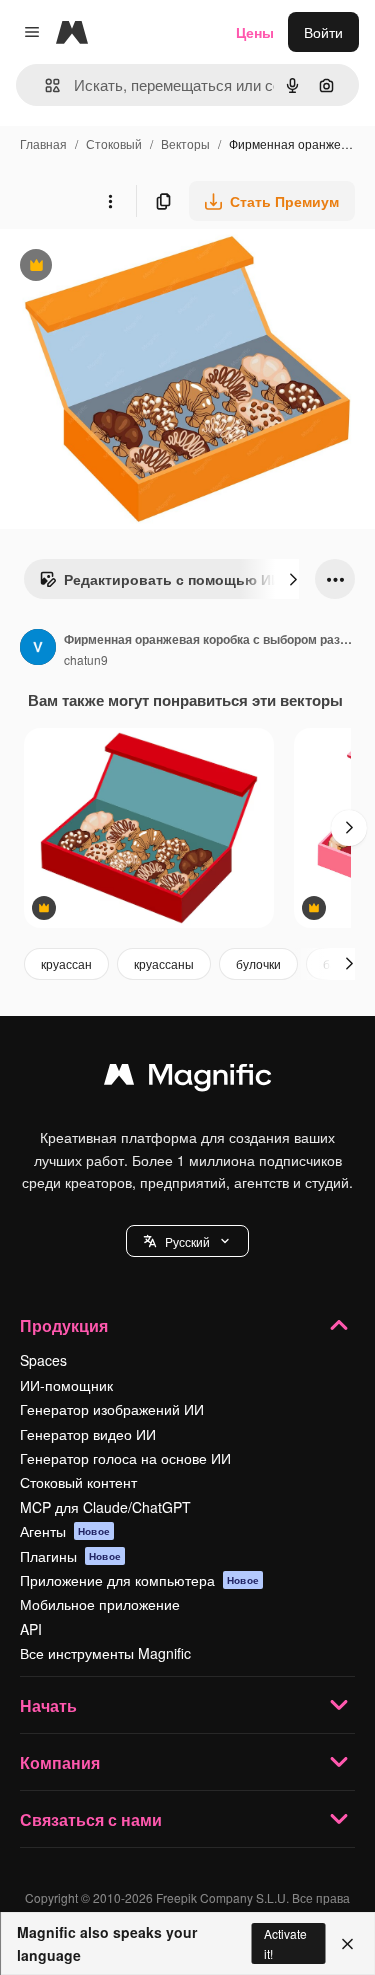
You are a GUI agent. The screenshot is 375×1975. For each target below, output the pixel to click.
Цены (255, 32)
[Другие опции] (110, 201)
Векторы (185, 143)
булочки (258, 963)
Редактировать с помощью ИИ (160, 584)
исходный (134, 267)
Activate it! (285, 1943)
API (31, 1629)
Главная (43, 143)
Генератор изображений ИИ (112, 1409)
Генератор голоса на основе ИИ (125, 1458)
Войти (323, 32)
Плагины (70, 1556)
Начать (48, 1705)
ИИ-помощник (66, 1385)
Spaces (43, 1360)
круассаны (164, 963)
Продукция (64, 1325)
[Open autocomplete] (44, 85)
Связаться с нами (91, 1819)
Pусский (187, 1241)
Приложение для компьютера (139, 1580)
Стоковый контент (78, 1482)
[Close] (347, 1944)
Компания (60, 1762)
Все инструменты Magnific (105, 1653)
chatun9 (86, 659)
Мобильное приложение (100, 1604)
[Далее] (293, 579)
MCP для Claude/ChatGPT (105, 1507)
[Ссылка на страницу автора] (38, 649)
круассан (66, 963)
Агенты (65, 1531)
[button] (187, 1241)
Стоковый (114, 143)
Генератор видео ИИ (88, 1434)
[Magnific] (188, 1079)
